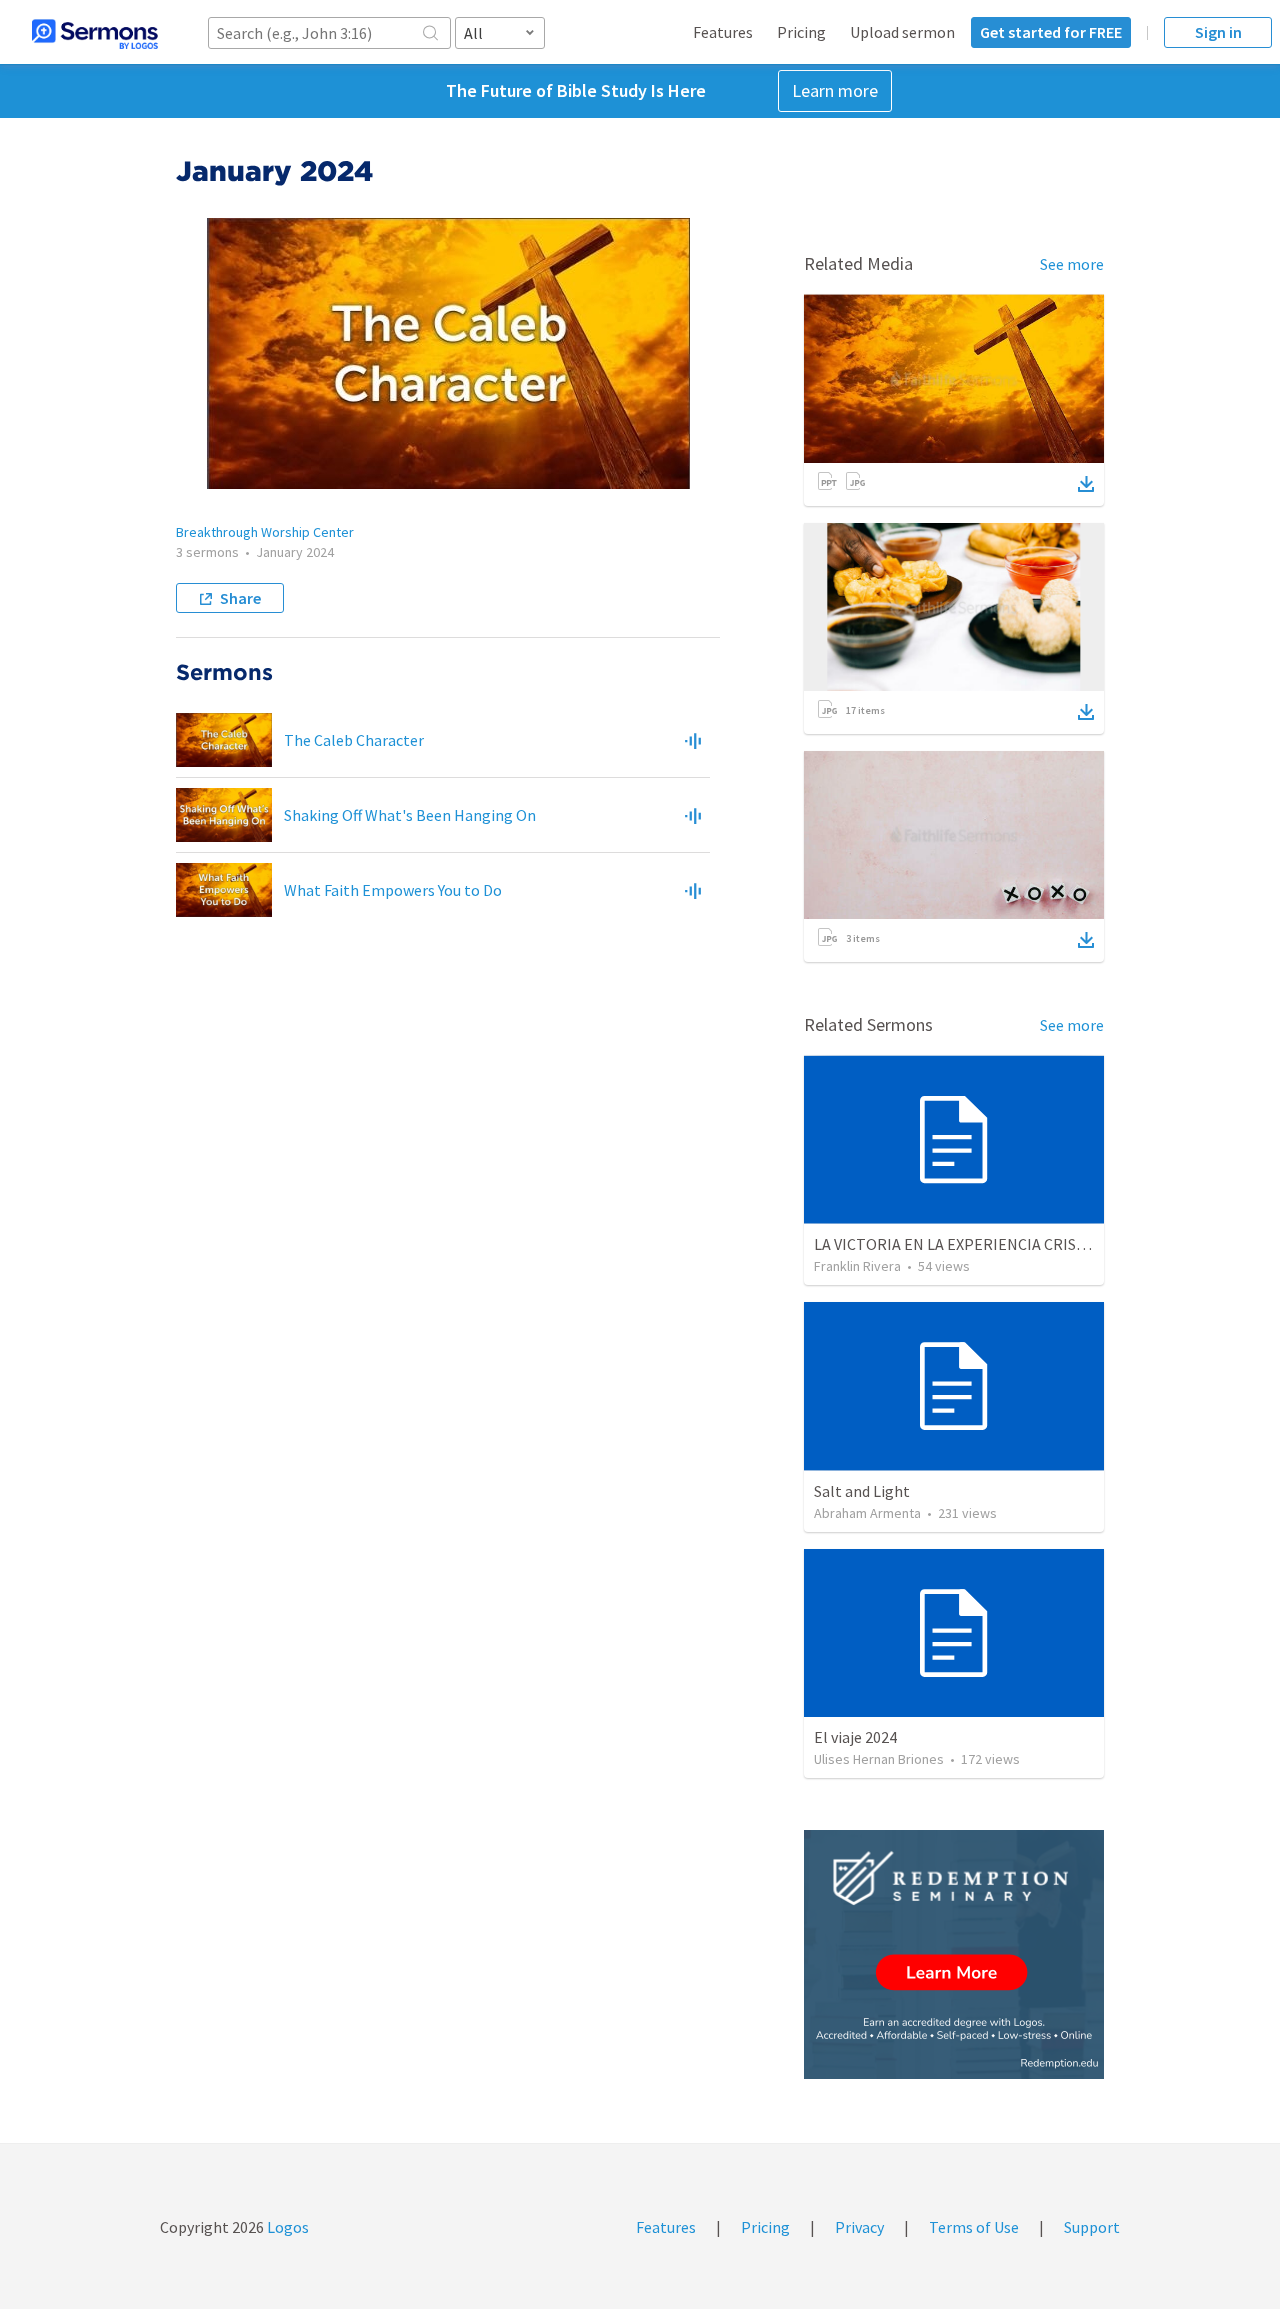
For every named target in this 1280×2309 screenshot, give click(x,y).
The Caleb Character (354, 740)
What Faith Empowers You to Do (393, 890)
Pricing (801, 32)
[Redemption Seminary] (954, 1954)
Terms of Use (974, 2227)
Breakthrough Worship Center (265, 532)
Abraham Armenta (867, 1513)
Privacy (859, 2227)
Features (723, 32)
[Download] (1086, 484)
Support (1092, 2227)
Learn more (835, 90)
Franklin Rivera (857, 1266)
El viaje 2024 (855, 1737)
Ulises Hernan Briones (879, 1759)
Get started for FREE (1051, 32)
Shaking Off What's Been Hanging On (410, 815)
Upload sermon (902, 32)
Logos (286, 2227)
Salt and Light (862, 1491)
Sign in (1218, 32)
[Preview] (693, 740)
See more (1072, 264)
